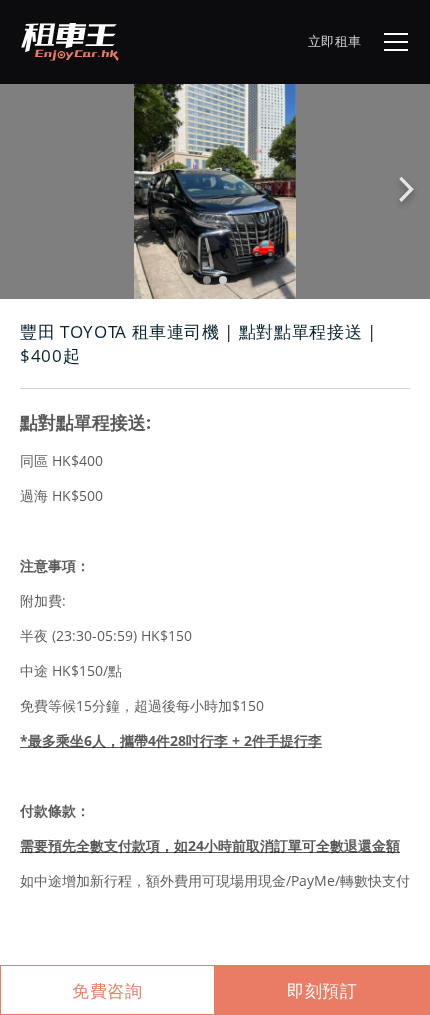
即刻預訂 (322, 990)
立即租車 (335, 41)
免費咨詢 (107, 990)
